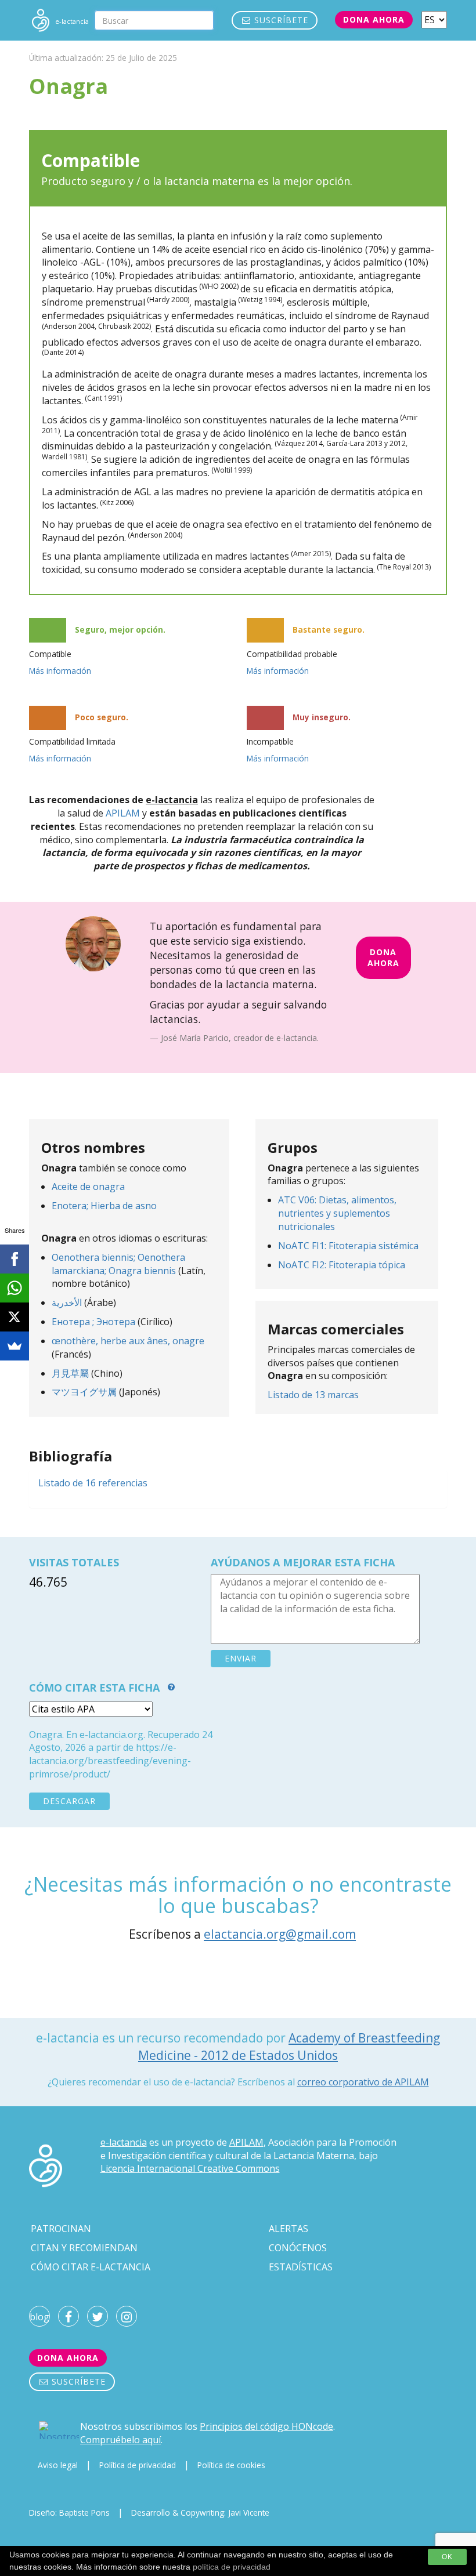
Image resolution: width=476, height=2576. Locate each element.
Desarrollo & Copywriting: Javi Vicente (200, 2512)
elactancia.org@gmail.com (280, 1934)
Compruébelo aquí (120, 2440)
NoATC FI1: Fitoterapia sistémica (348, 1246)
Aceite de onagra (88, 1187)
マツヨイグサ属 (84, 1392)
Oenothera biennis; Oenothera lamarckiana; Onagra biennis (118, 1264)
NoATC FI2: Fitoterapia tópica (342, 1265)
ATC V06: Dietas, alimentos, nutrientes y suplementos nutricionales (337, 1213)
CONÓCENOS (298, 2248)
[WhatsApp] (15, 1288)
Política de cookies (231, 2465)
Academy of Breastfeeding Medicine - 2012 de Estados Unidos (289, 2046)
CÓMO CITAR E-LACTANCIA (91, 2267)
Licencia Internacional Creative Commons (190, 2168)
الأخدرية (67, 1302)
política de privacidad (232, 2567)
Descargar (69, 1801)
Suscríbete (280, 20)
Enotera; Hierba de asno (104, 1206)
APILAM (123, 813)
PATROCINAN (61, 2229)
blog (39, 2317)
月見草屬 (70, 1373)
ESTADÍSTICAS (301, 2267)
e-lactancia (124, 2142)
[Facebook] (15, 1259)
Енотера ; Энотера (93, 1322)
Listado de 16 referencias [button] (93, 1483)
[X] (15, 1317)
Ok (447, 2557)
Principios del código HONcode (266, 2426)
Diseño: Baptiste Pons (69, 2512)
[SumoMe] (15, 1346)
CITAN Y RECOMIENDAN (84, 2248)
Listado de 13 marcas (313, 1395)
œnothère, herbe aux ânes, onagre (128, 1341)
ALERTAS (289, 2229)
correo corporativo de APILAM (363, 2082)
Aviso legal (58, 2465)
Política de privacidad (138, 2465)
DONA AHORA (383, 957)
